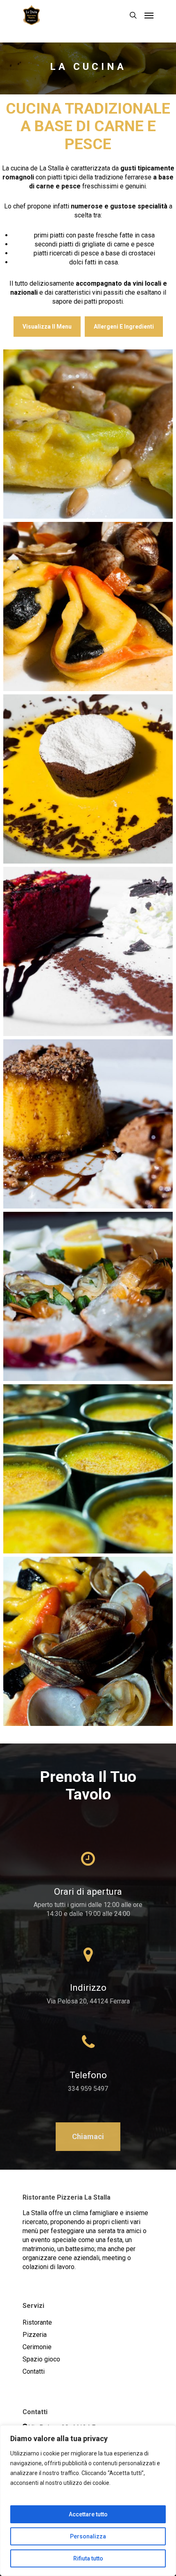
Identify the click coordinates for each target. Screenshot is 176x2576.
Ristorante (37, 2322)
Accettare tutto (88, 2514)
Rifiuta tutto (88, 2558)
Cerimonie (37, 2347)
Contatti (34, 2371)
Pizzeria (35, 2335)
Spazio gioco (41, 2359)
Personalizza (88, 2536)
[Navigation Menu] (149, 15)
